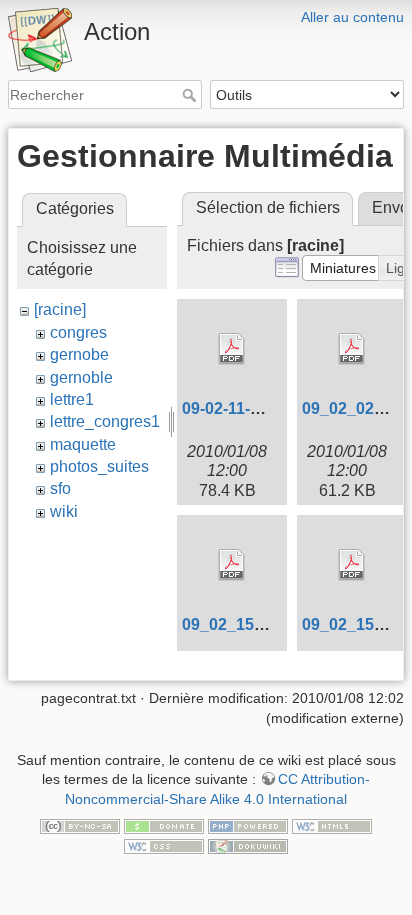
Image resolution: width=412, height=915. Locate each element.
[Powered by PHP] (248, 826)
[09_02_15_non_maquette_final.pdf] (352, 565)
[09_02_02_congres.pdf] (352, 349)
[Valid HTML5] (332, 826)
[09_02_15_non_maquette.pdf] (232, 565)
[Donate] (164, 826)
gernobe (79, 354)
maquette (83, 444)
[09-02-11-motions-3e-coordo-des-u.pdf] (232, 349)
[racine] (60, 309)
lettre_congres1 (105, 421)
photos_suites (99, 466)
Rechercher (191, 95)
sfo (60, 488)
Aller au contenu (352, 17)
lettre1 (72, 399)
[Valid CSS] (164, 845)
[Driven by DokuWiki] (248, 845)
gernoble (81, 377)
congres (78, 332)
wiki (64, 511)
